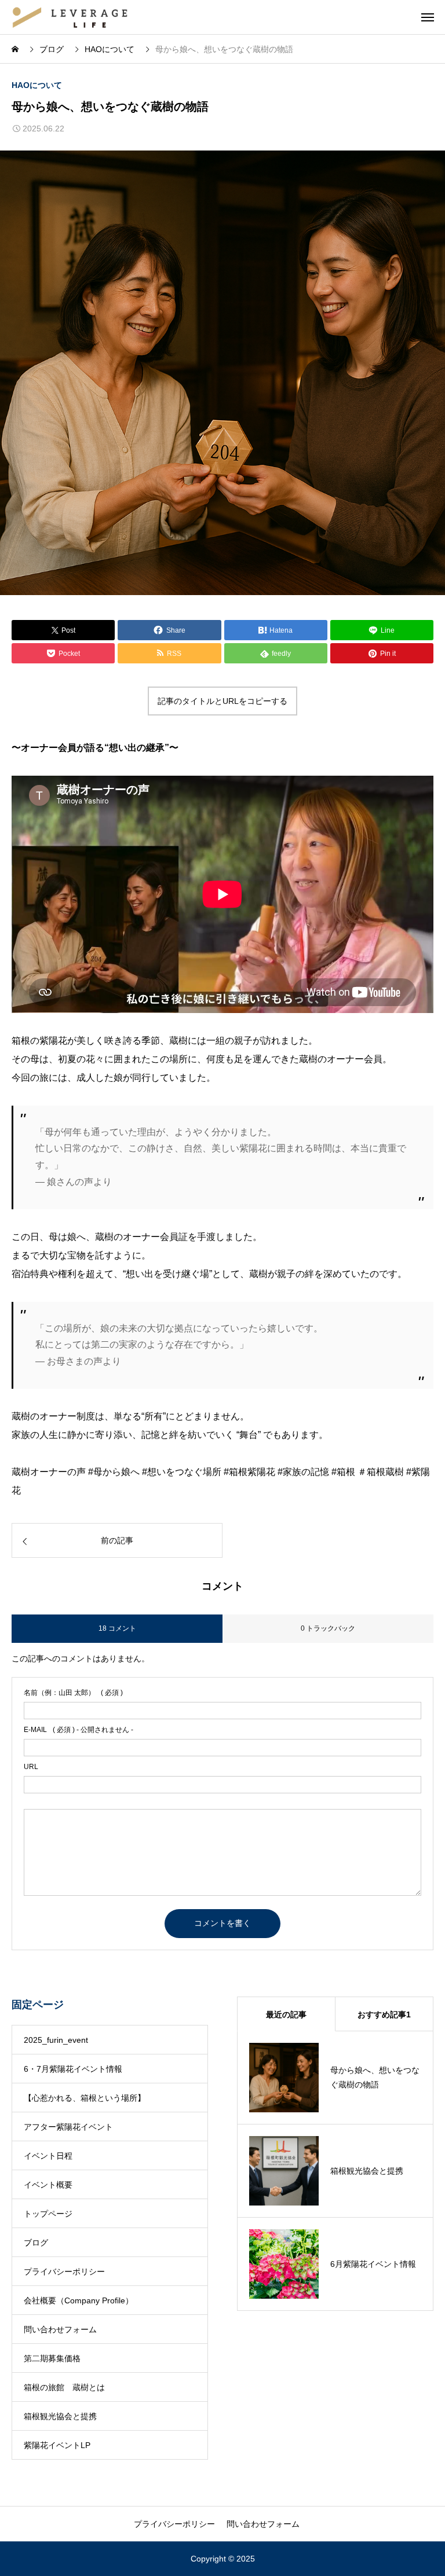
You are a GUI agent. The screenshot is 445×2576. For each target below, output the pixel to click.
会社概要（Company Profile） (79, 2300)
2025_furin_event (56, 2040)
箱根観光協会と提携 (60, 2416)
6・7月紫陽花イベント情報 (73, 2069)
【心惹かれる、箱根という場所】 (85, 2098)
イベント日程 (48, 2156)
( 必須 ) (73, 1693)
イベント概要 (48, 2185)
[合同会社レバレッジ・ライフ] (70, 17)
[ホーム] (16, 49)
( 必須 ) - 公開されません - (79, 1730)
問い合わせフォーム (60, 2329)
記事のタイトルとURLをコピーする (222, 701)
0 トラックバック (328, 1628)
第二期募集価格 (52, 2358)
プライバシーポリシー (64, 2272)
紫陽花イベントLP (57, 2445)
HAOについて (37, 85)
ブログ (36, 2243)
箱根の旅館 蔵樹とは (64, 2387)
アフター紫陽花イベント (68, 2127)
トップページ (48, 2214)
